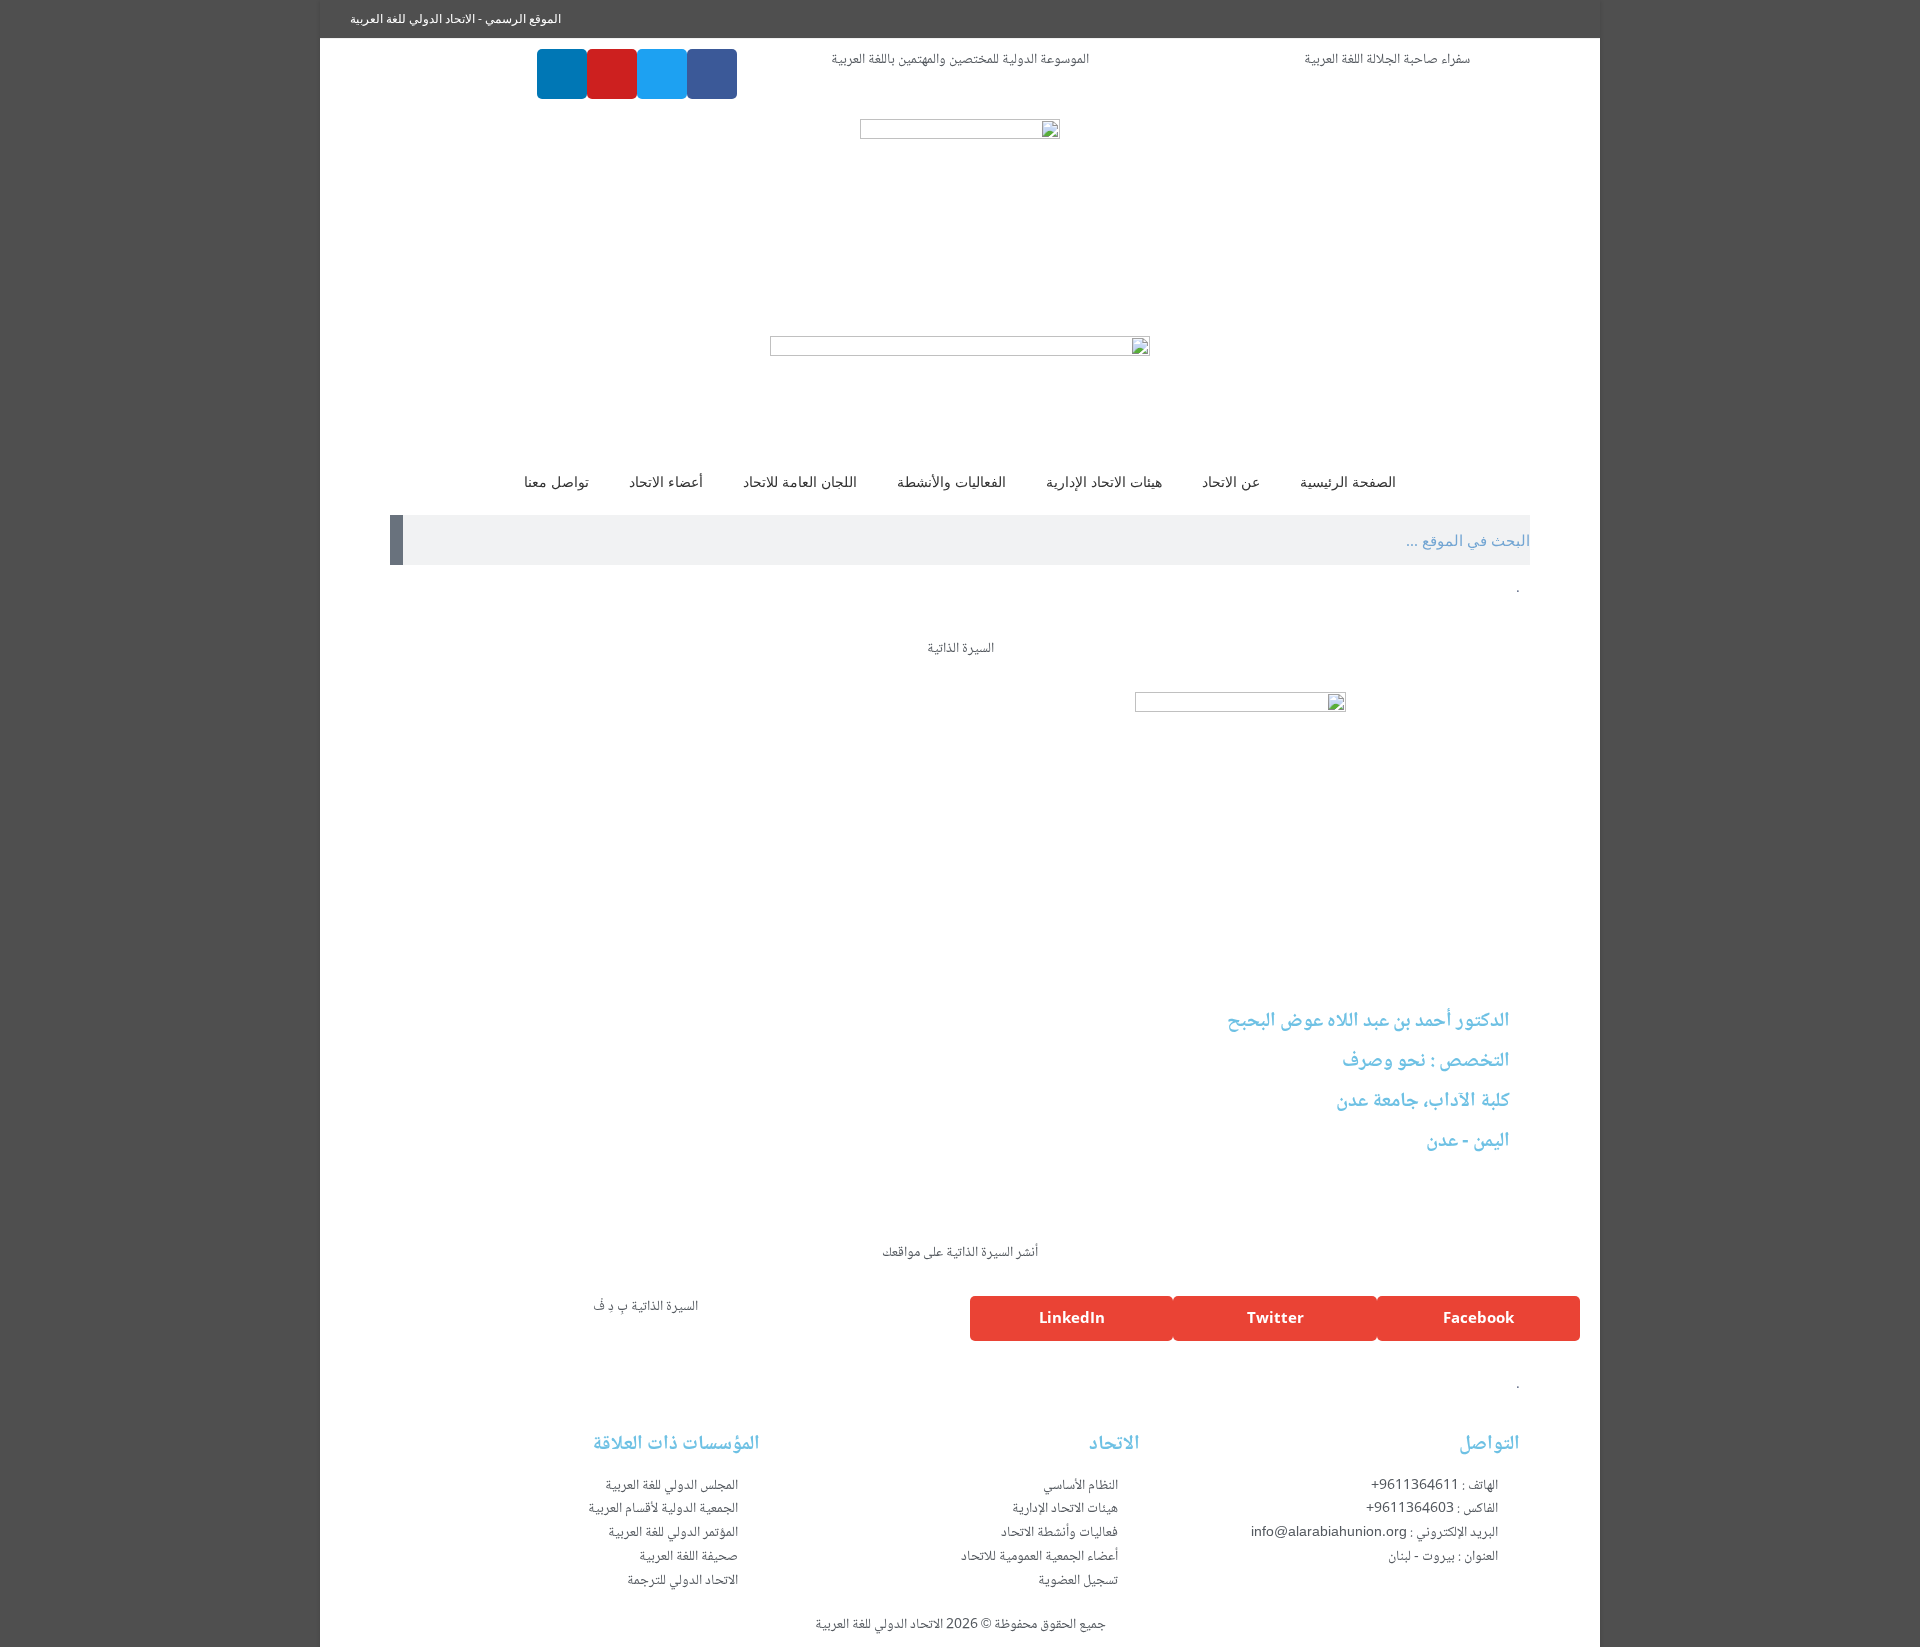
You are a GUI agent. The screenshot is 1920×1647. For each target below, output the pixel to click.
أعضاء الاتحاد (666, 481)
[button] (1478, 1318)
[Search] (396, 540)
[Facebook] (712, 74)
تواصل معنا (556, 481)
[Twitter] (662, 74)
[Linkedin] (562, 74)
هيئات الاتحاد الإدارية (1104, 481)
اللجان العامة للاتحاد (800, 481)
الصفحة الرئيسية (1348, 481)
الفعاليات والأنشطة (951, 481)
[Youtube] (612, 74)
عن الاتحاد (1231, 481)
